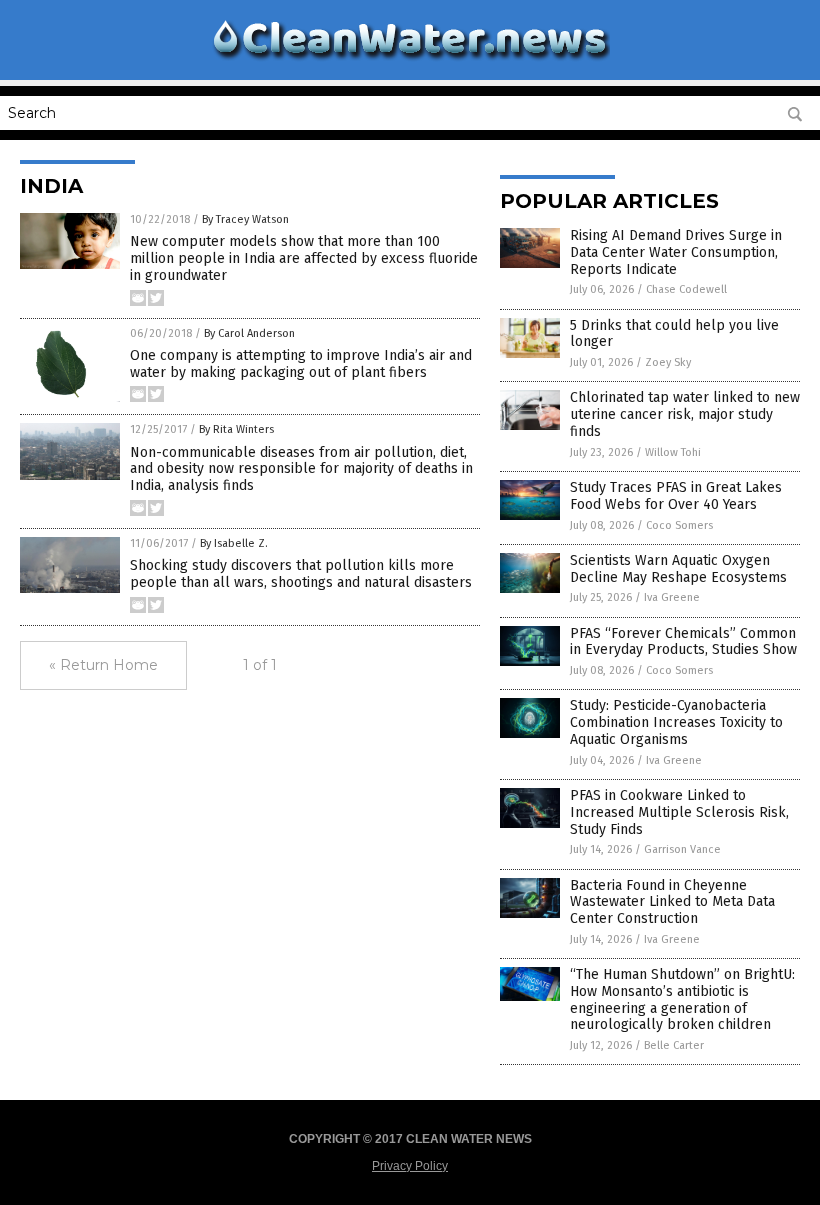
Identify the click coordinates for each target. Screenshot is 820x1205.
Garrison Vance (682, 849)
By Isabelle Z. (234, 543)
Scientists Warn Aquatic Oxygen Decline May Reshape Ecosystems (678, 569)
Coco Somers (679, 525)
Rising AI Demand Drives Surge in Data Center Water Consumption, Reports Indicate (676, 252)
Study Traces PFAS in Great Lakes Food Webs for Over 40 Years (676, 496)
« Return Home (103, 665)
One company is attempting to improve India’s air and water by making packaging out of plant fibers (301, 364)
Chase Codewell (686, 289)
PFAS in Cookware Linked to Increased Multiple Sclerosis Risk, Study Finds (679, 812)
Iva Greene (672, 597)
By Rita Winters (236, 429)
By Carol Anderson (249, 333)
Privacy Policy (410, 1166)
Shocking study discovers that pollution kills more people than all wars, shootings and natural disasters (301, 574)
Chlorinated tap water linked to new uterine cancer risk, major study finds (685, 414)
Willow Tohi (673, 452)
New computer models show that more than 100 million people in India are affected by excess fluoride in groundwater (304, 258)
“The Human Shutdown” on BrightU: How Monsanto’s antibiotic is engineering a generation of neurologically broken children (682, 999)
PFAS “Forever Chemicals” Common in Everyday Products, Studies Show (683, 642)
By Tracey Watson (245, 219)
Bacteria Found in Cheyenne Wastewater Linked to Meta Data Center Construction (672, 902)
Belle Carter (674, 1045)
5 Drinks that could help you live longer (674, 334)
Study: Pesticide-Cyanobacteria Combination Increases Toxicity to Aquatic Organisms (676, 722)
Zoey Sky (668, 362)
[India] (410, 63)
